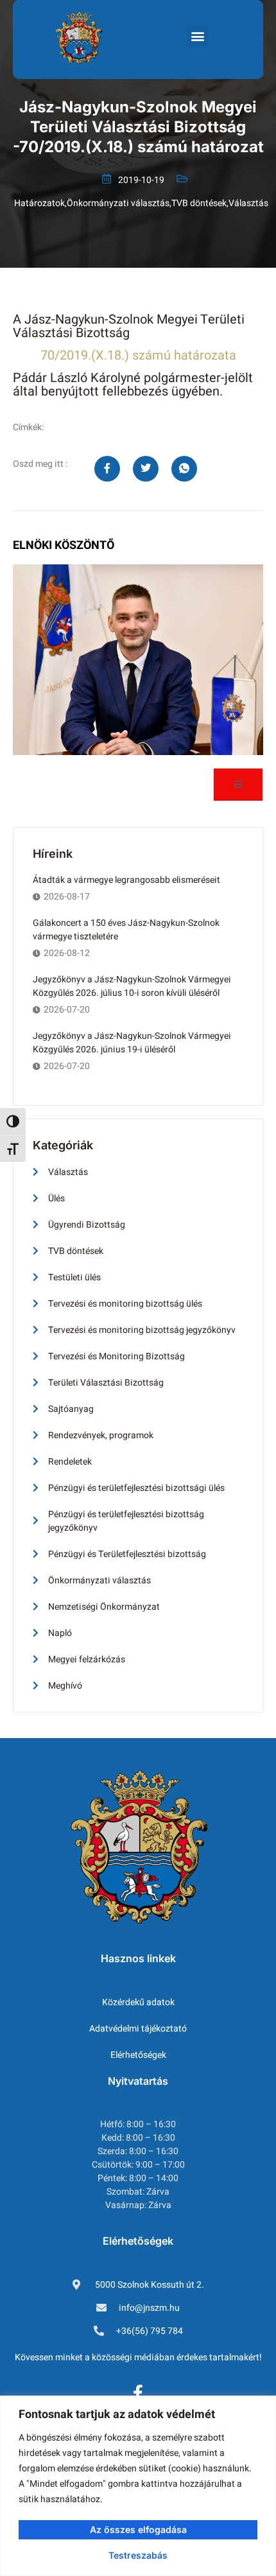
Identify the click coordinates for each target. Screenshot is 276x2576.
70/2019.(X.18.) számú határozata (138, 355)
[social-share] (107, 469)
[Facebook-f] (138, 2393)
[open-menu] (238, 785)
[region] (138, 2486)
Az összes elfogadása (138, 2529)
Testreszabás (138, 2555)
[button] (197, 36)
